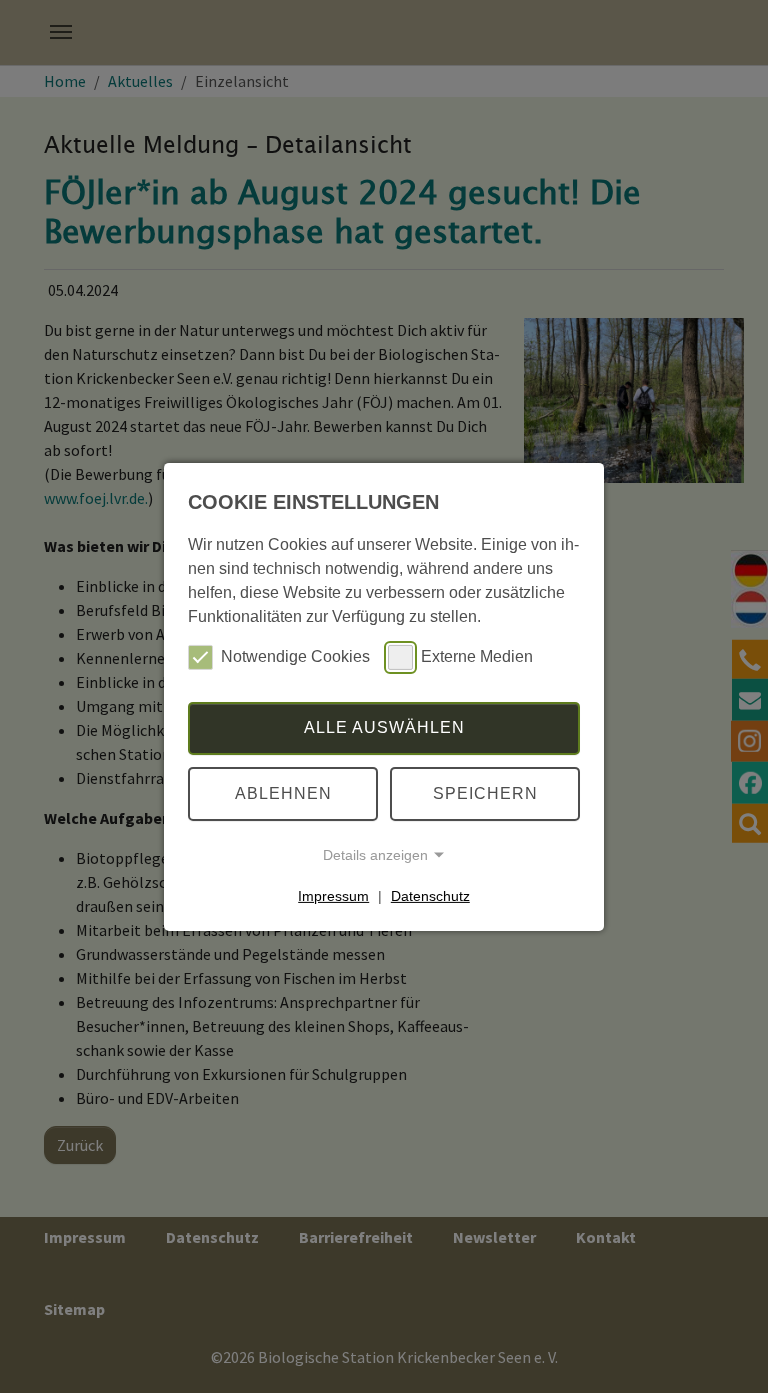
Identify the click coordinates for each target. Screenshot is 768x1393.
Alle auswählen (384, 727)
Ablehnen (283, 793)
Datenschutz (430, 896)
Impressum (333, 896)
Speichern (485, 793)
